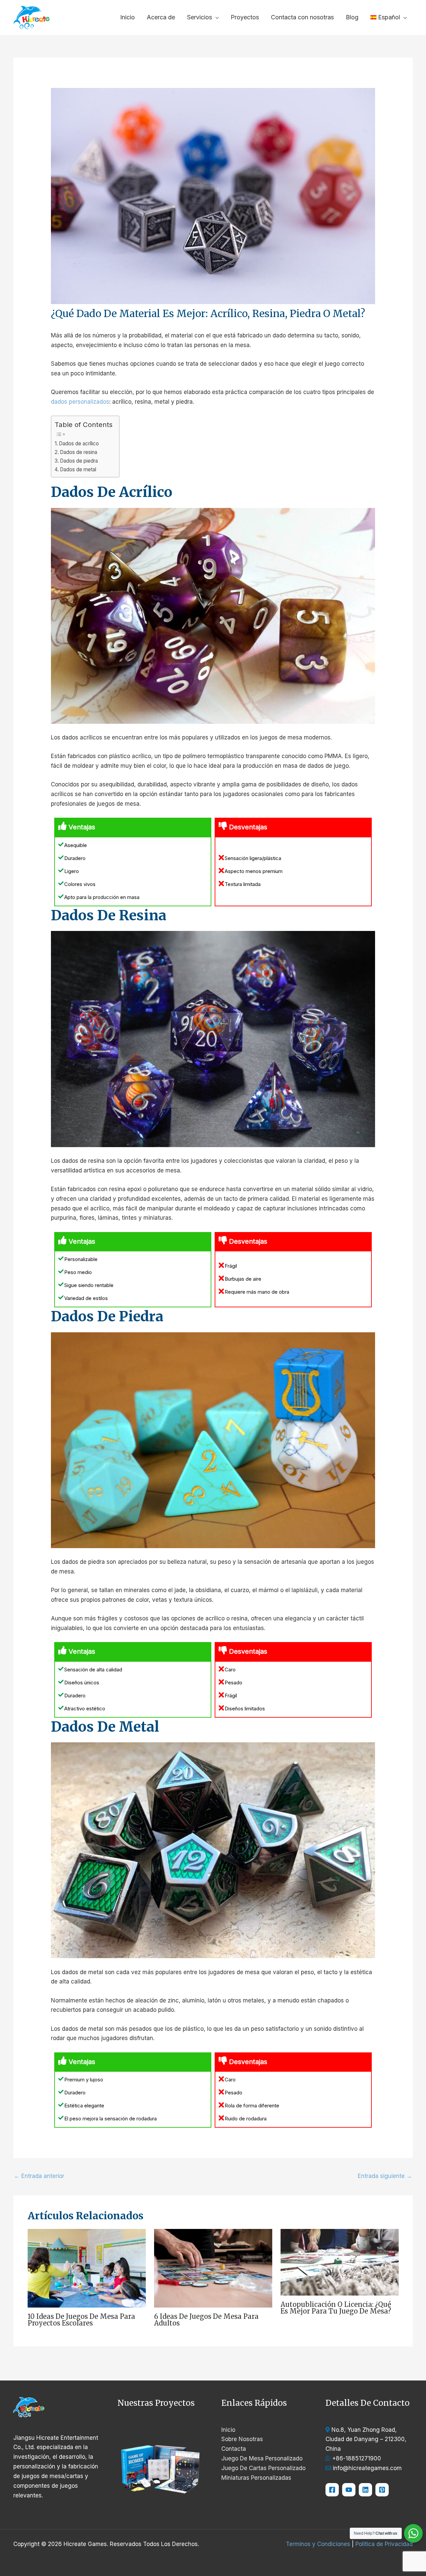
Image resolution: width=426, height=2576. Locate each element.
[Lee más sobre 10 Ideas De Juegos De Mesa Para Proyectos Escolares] (87, 2268)
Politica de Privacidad (384, 2544)
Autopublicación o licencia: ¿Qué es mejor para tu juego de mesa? (336, 2308)
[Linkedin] (365, 2490)
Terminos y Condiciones (318, 2544)
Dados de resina (79, 452)
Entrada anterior (39, 2176)
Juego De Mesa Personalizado (262, 2458)
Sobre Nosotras (242, 2439)
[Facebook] (332, 2490)
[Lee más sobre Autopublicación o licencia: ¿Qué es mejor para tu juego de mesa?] (340, 2262)
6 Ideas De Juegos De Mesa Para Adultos (206, 2320)
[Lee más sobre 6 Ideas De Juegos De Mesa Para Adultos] (213, 2268)
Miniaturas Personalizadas (256, 2478)
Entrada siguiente (385, 2176)
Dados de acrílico (79, 443)
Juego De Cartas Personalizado (263, 2468)
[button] (215, 17)
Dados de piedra (79, 461)
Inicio (228, 2430)
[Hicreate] (382, 2490)
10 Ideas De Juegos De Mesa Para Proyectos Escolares (81, 2320)
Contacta (234, 2449)
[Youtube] (349, 2490)
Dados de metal (78, 469)
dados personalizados (80, 402)
